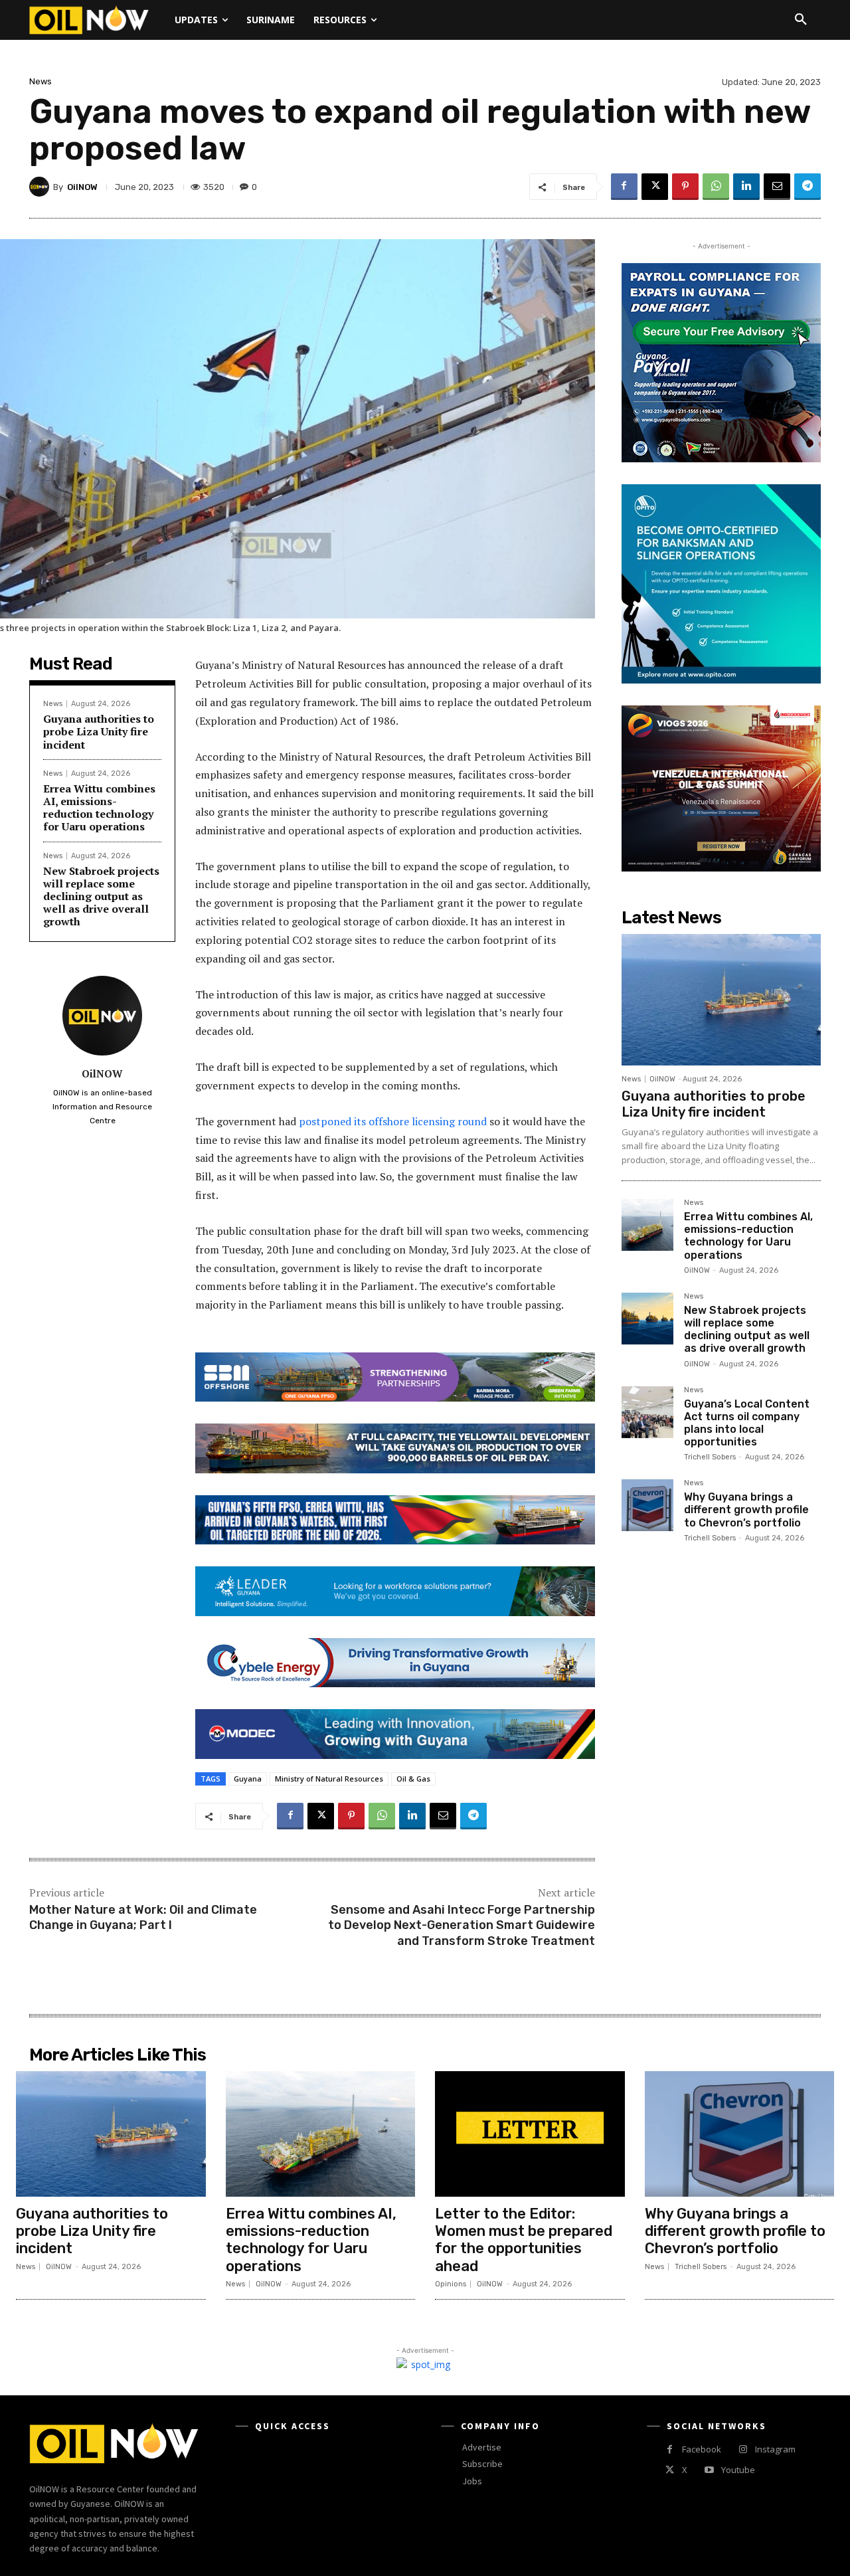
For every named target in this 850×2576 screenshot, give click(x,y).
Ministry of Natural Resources (329, 1779)
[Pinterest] (685, 187)
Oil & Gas (413, 1779)
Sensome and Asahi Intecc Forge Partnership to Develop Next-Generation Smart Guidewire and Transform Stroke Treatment (462, 1925)
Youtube (738, 2470)
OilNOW (82, 187)
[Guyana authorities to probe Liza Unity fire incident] (721, 1000)
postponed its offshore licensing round (393, 1121)
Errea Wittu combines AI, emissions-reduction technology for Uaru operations (99, 808)
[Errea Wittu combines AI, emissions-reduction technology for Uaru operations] (647, 1225)
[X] (655, 187)
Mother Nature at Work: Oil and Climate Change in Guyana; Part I (143, 1917)
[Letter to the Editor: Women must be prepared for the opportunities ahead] (530, 2134)
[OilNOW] (41, 187)
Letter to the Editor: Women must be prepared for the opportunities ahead (524, 2240)
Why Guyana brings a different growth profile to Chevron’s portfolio (746, 1510)
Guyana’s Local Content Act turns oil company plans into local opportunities (747, 1423)
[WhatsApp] (716, 187)
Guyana (248, 1779)
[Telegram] (807, 187)
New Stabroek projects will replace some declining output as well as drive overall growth (101, 896)
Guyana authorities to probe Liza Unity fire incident (99, 731)
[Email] (777, 187)
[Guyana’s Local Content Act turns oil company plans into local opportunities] (647, 1412)
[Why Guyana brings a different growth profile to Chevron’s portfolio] (647, 1505)
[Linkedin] (746, 187)
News (41, 81)
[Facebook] (624, 187)
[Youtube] (709, 2470)
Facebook (702, 2449)
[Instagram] (743, 2449)
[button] (801, 20)
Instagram (775, 2449)
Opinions (451, 2284)
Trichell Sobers (710, 1457)
